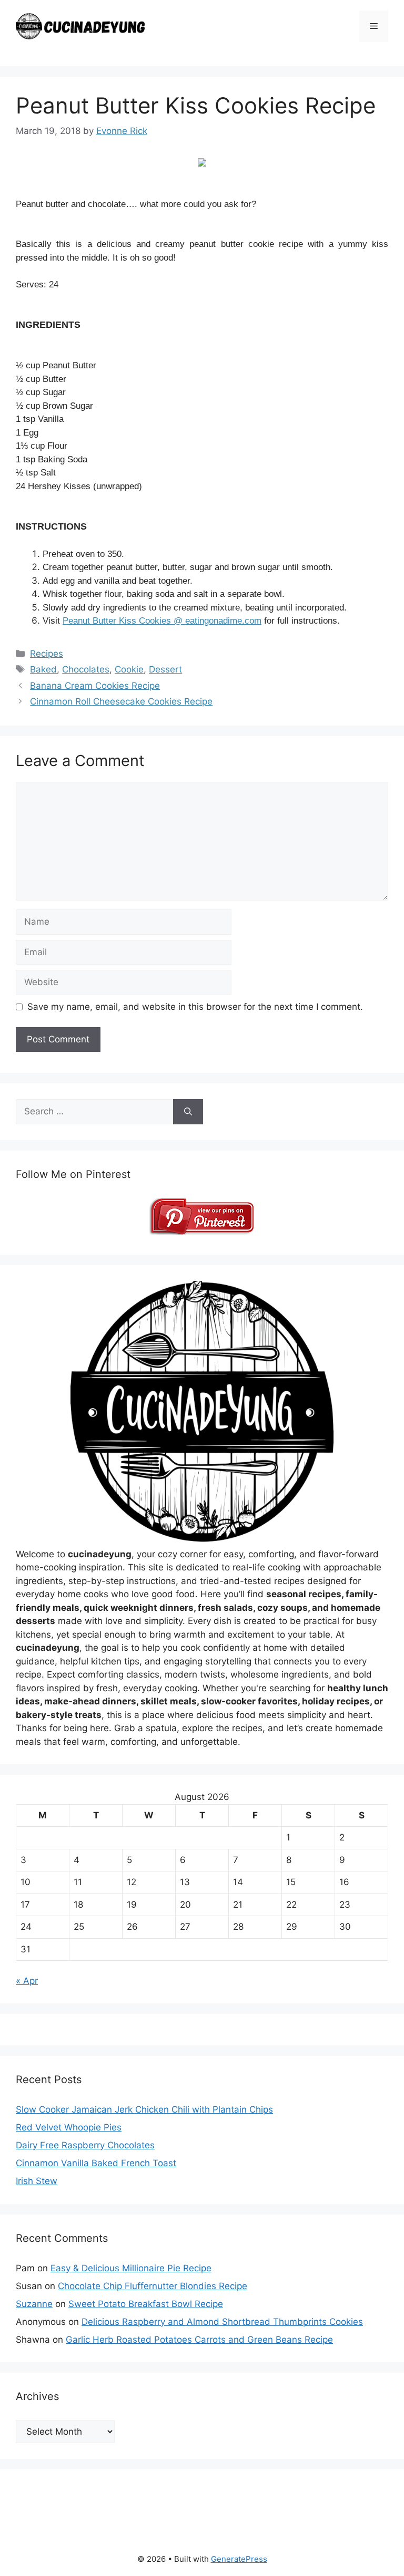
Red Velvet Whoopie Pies (69, 2127)
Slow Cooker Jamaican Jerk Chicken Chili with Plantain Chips (144, 2109)
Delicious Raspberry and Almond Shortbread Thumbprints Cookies (222, 2322)
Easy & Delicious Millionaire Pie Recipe (131, 2268)
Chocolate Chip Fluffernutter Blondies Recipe (153, 2286)
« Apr (27, 1981)
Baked (43, 669)
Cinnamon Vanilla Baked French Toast (96, 2163)
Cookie (129, 669)
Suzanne (34, 2304)
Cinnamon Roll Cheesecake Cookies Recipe (121, 701)
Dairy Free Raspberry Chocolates (85, 2145)
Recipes (47, 654)
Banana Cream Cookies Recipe (95, 686)
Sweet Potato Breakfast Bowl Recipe (146, 2304)
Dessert (165, 669)
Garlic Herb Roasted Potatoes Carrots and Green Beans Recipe (199, 2340)
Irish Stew (37, 2181)
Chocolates (86, 669)
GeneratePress (239, 2559)
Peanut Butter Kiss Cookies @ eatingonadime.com (162, 621)
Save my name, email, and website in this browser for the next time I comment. (195, 1007)
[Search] (188, 1112)
